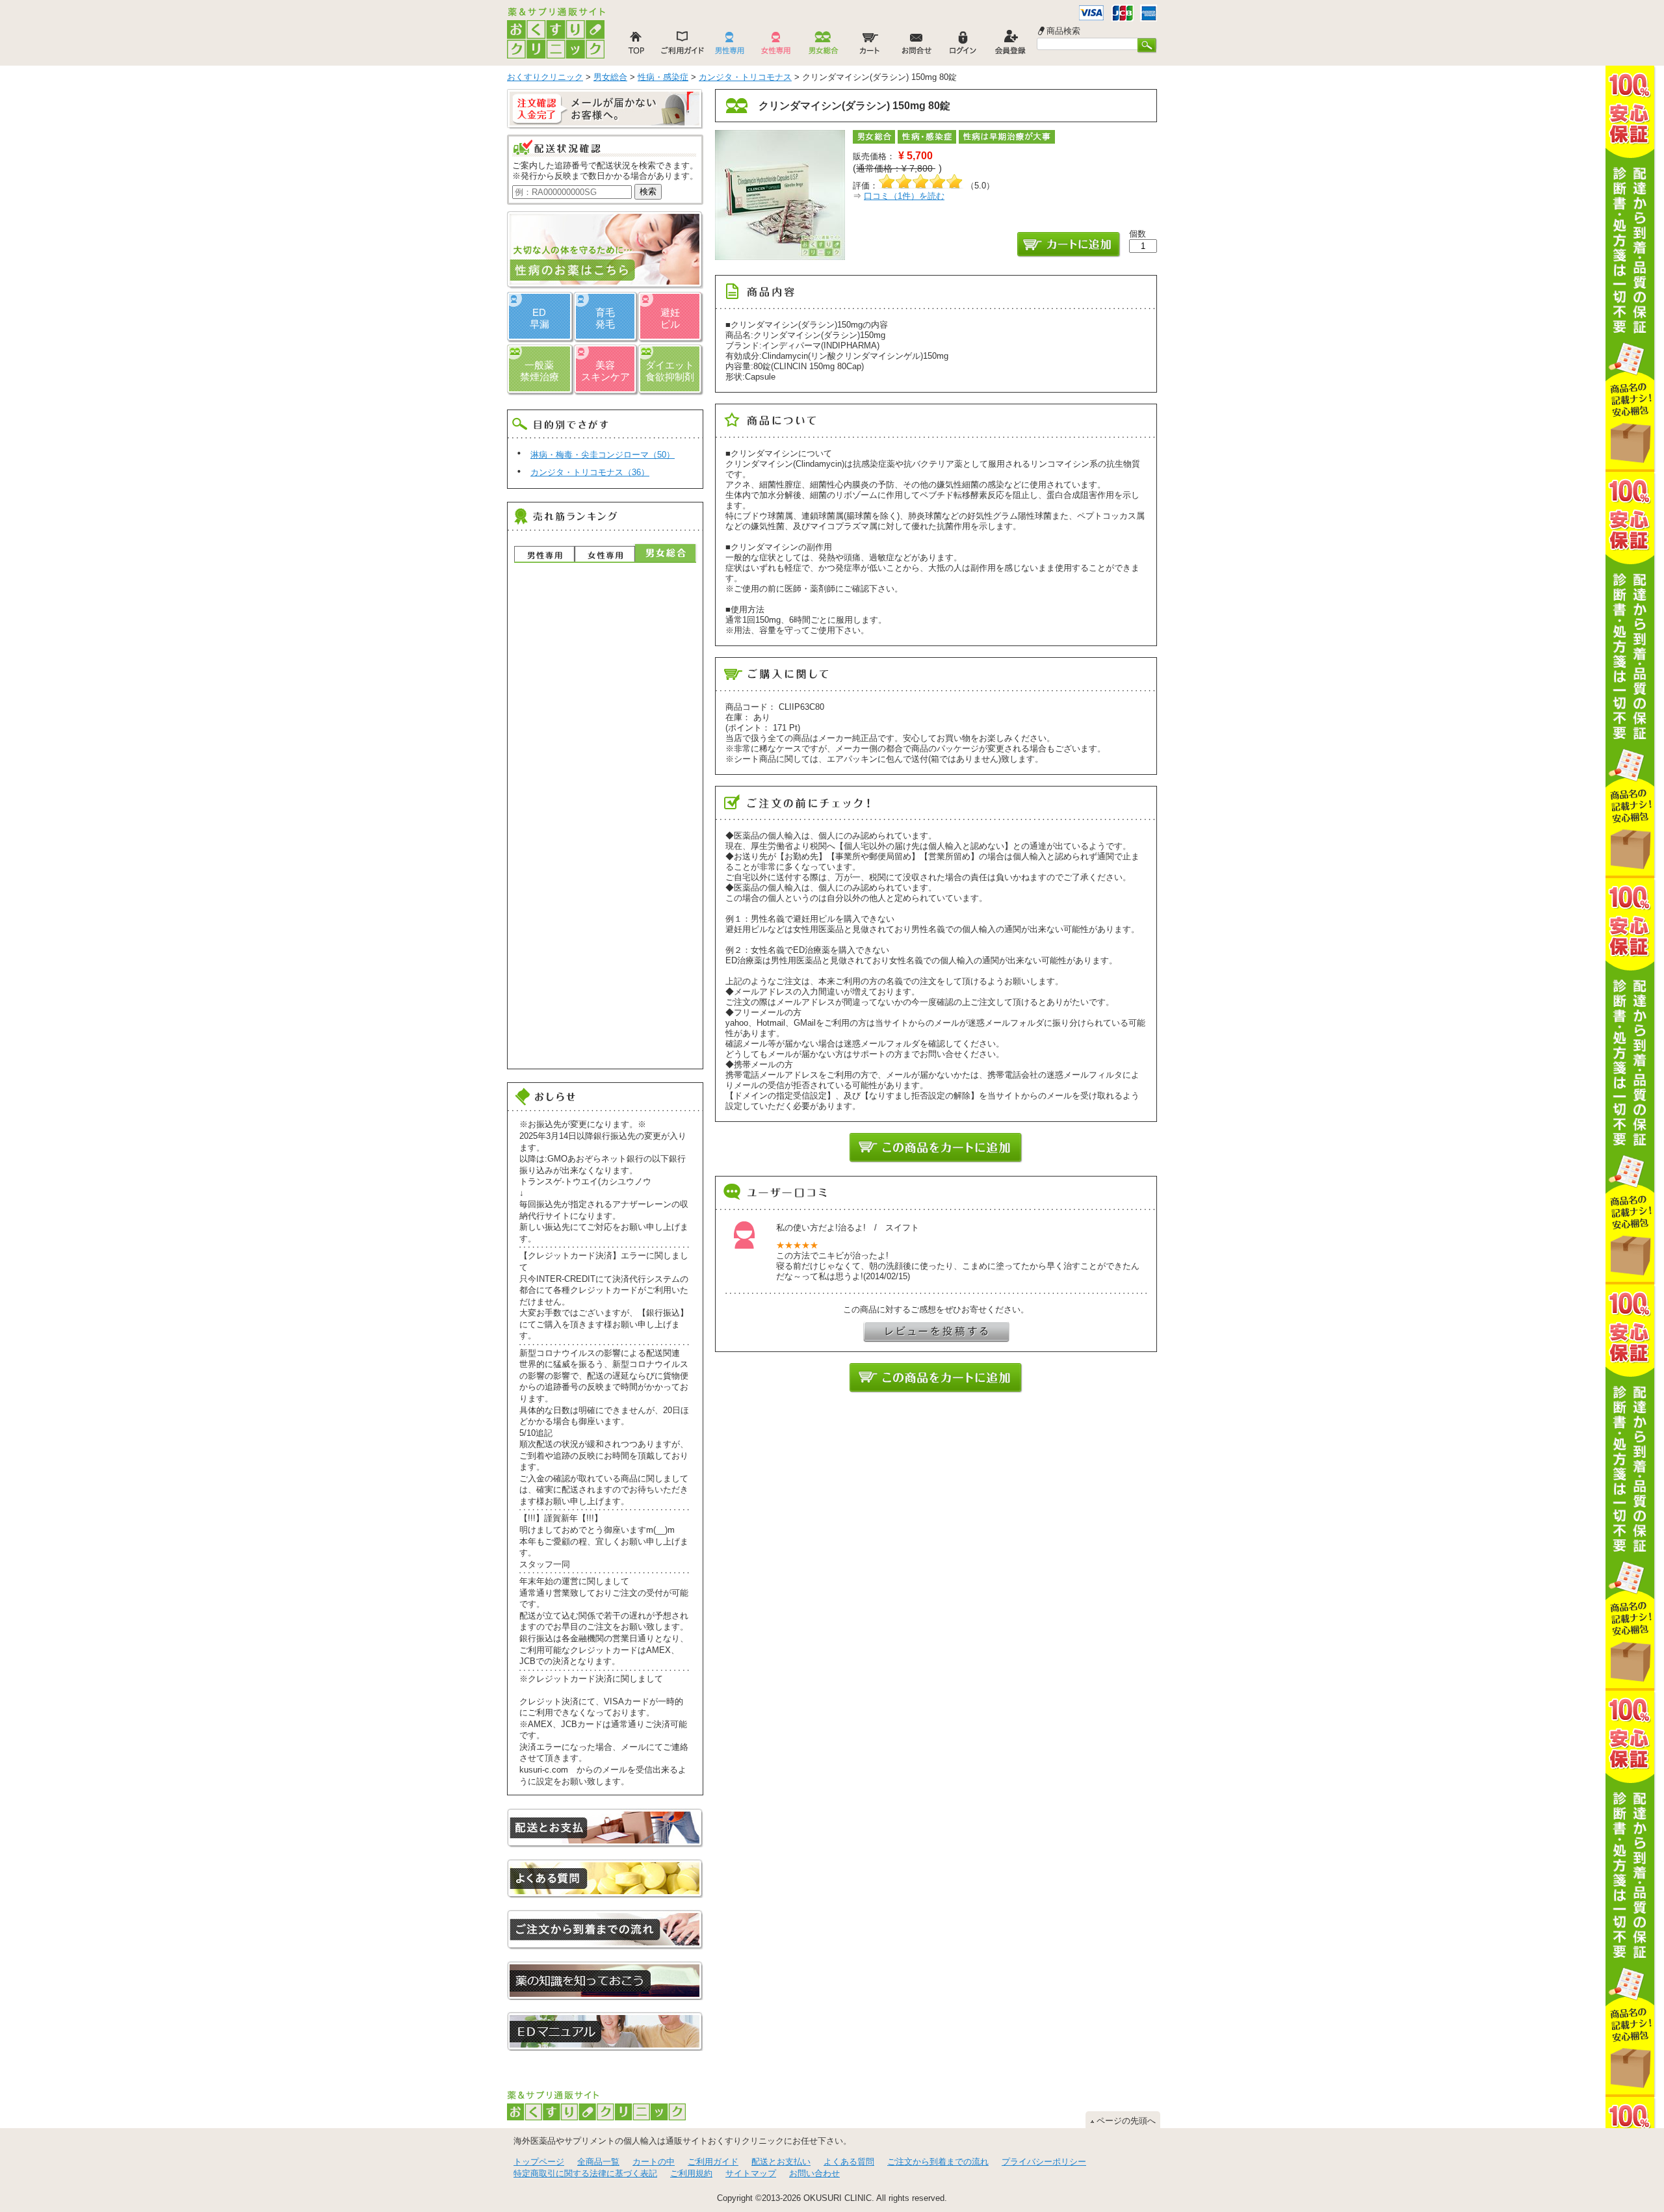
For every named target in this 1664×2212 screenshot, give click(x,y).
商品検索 (1063, 31)
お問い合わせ (814, 2173)
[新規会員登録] (1010, 46)
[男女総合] (823, 46)
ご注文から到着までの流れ (938, 2162)
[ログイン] (963, 46)
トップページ (539, 2162)
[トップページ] (636, 46)
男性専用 (544, 554)
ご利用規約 (691, 2173)
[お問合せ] (916, 46)
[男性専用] (729, 46)
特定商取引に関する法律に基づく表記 (585, 2173)
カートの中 (654, 2162)
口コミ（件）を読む (904, 196)
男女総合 (665, 553)
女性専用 (605, 554)
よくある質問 (849, 2162)
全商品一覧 (598, 2162)
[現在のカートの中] (870, 46)
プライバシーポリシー (1044, 2162)
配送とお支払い (781, 2162)
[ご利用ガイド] (682, 46)
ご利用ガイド (713, 2162)
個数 (1137, 234)
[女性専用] (776, 46)
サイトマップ (751, 2173)
